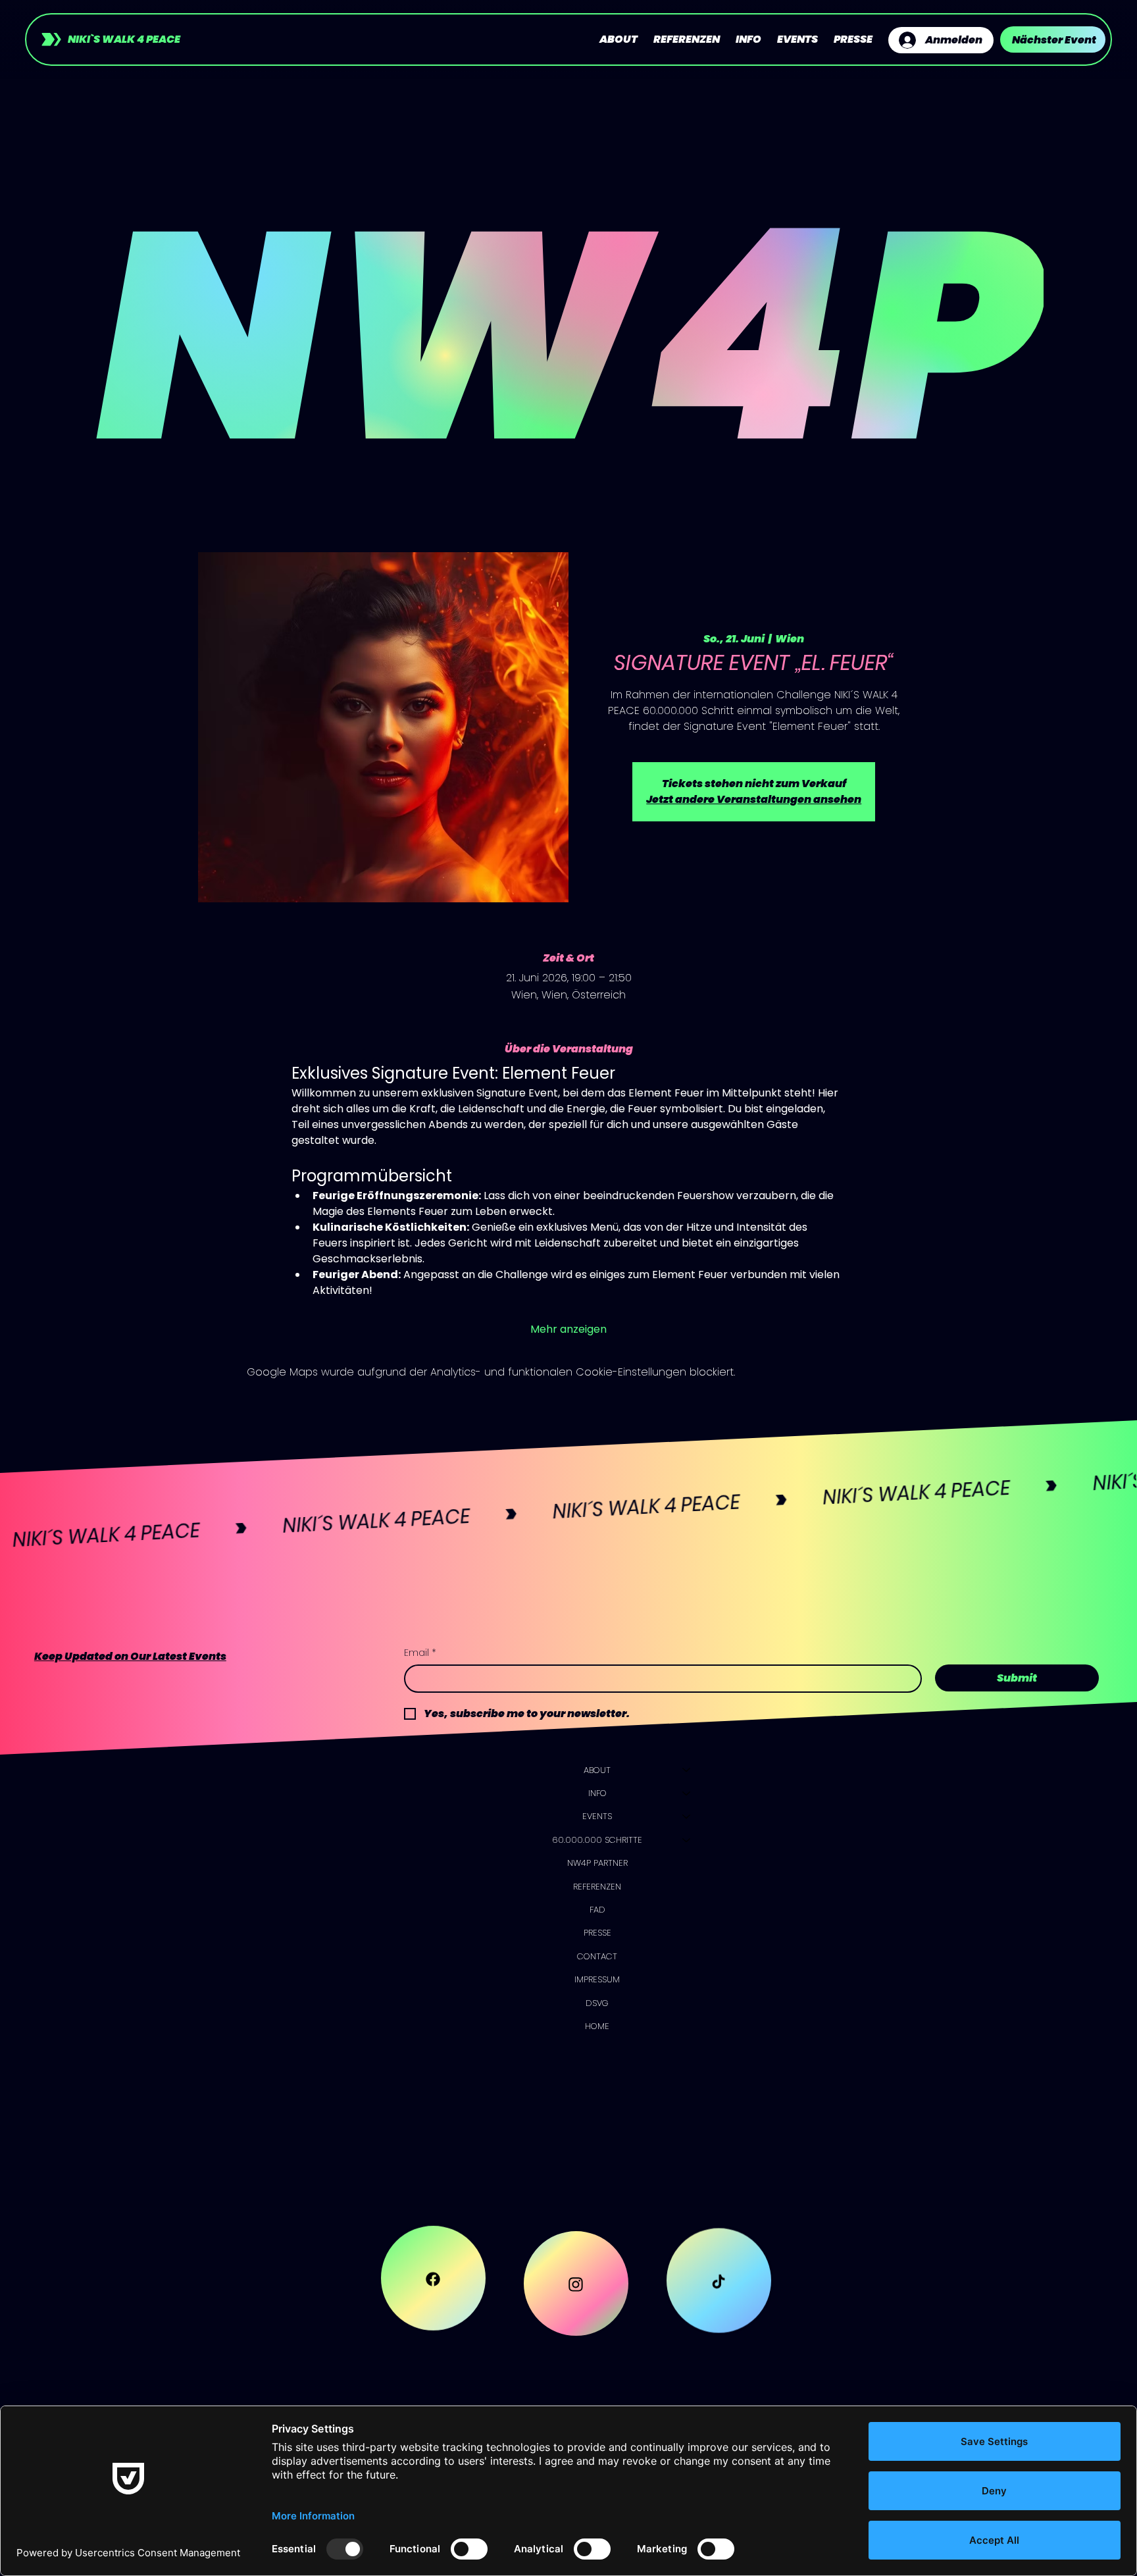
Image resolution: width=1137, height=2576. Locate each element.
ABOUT (597, 1770)
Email (420, 1653)
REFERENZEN (597, 1887)
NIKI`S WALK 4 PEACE (124, 39)
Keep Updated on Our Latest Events (130, 1656)
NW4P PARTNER (597, 1863)
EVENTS (597, 1816)
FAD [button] (597, 1910)
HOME (597, 2026)
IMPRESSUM (597, 1979)
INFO (597, 1793)
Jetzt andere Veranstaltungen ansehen (754, 799)
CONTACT (597, 1956)
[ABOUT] (687, 1770)
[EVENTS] (687, 1816)
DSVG (597, 2003)
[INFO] (687, 1793)
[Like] (433, 2283)
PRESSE (597, 1933)
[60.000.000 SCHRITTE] (687, 1840)
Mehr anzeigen (568, 1329)
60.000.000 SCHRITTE (597, 1840)
